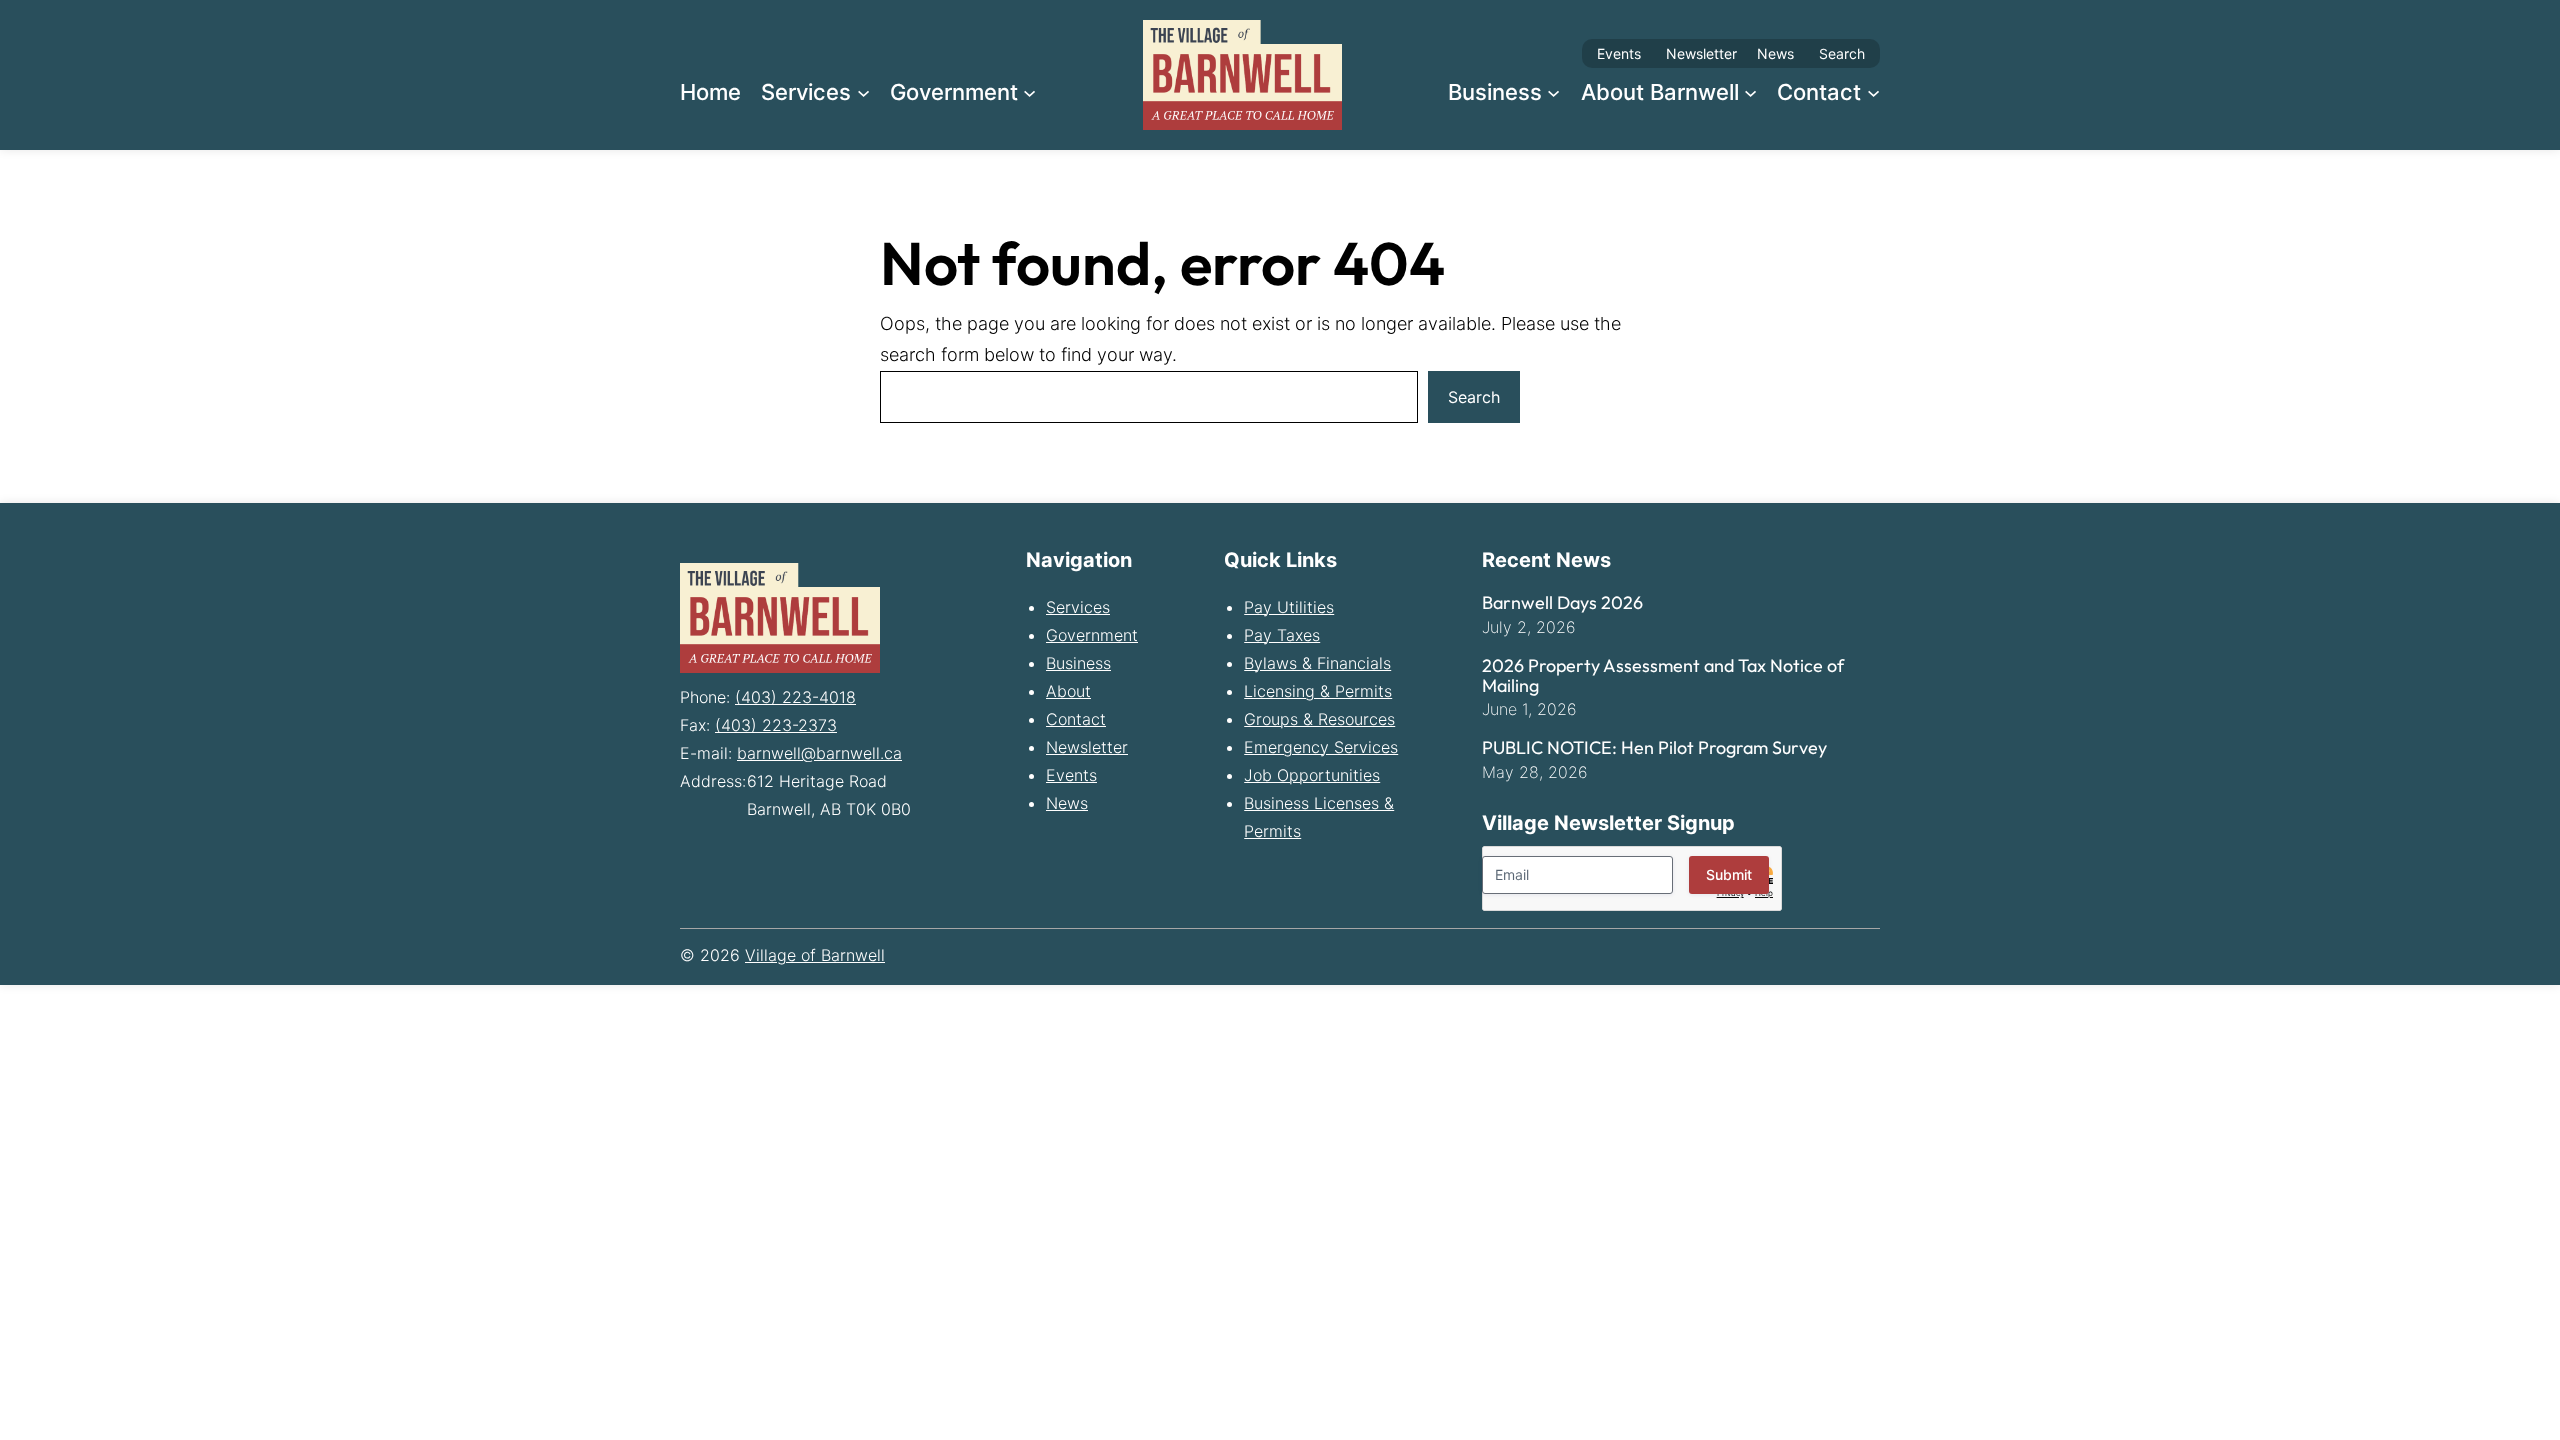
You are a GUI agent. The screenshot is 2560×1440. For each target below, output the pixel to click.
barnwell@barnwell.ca (819, 753)
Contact (1076, 719)
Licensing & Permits (1318, 691)
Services (1078, 607)
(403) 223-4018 (795, 697)
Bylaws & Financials (1317, 663)
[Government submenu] (1029, 91)
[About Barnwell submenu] (1750, 91)
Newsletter (1701, 53)
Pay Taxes (1282, 635)
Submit (1729, 874)
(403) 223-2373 (776, 725)
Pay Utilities (1289, 607)
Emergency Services (1321, 747)
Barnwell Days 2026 (1562, 603)
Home (710, 92)
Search (1842, 53)
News (1775, 53)
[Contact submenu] (1873, 91)
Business (1078, 663)
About (1068, 691)
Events (1619, 53)
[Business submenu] (1553, 91)
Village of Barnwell (815, 955)
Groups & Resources (1319, 719)
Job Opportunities (1312, 775)
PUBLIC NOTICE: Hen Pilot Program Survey (1654, 748)
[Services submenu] (863, 91)
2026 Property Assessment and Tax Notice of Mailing (1663, 676)
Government (1092, 635)
